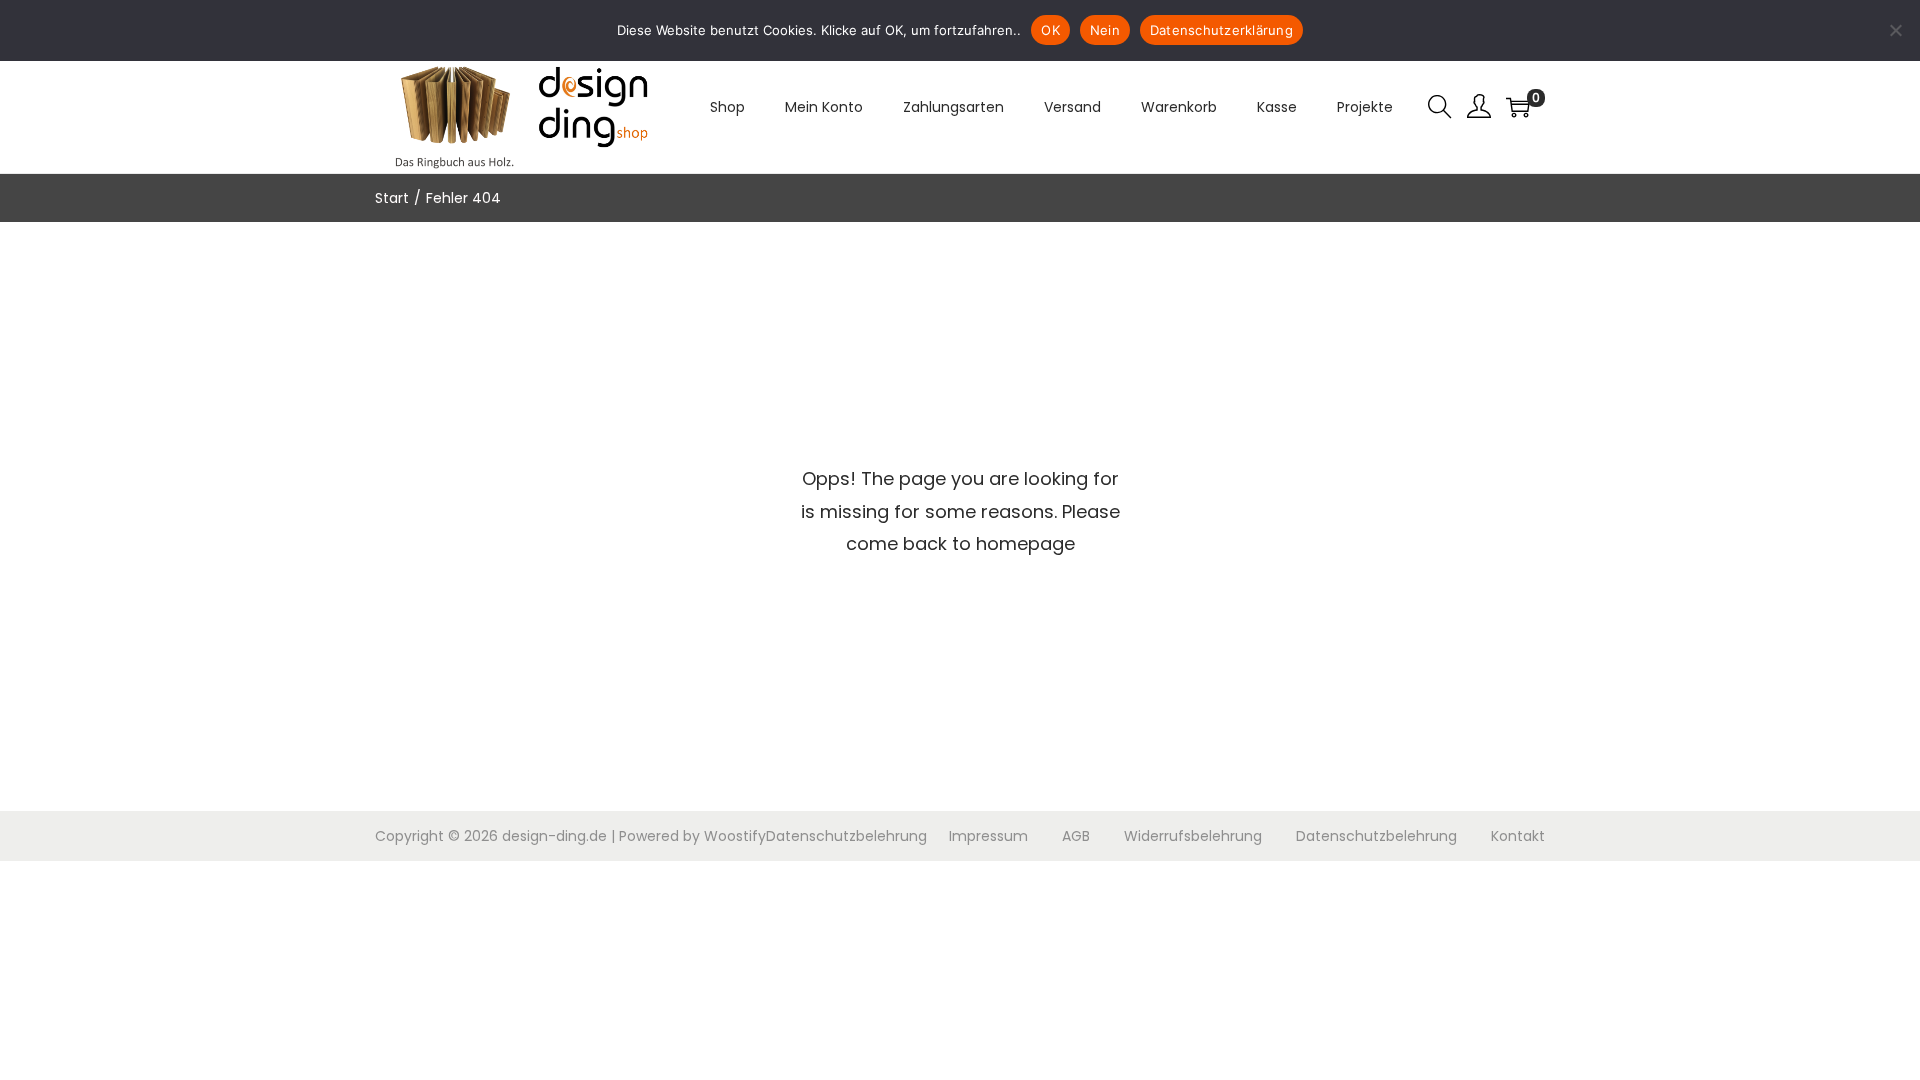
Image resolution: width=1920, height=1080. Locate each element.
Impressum (988, 836)
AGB (1076, 836)
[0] (1518, 107)
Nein (1105, 30)
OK (1050, 30)
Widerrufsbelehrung (1193, 836)
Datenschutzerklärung (1221, 30)
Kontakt (1518, 836)
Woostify (735, 836)
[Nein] (1895, 30)
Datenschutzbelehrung (846, 836)
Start (392, 198)
